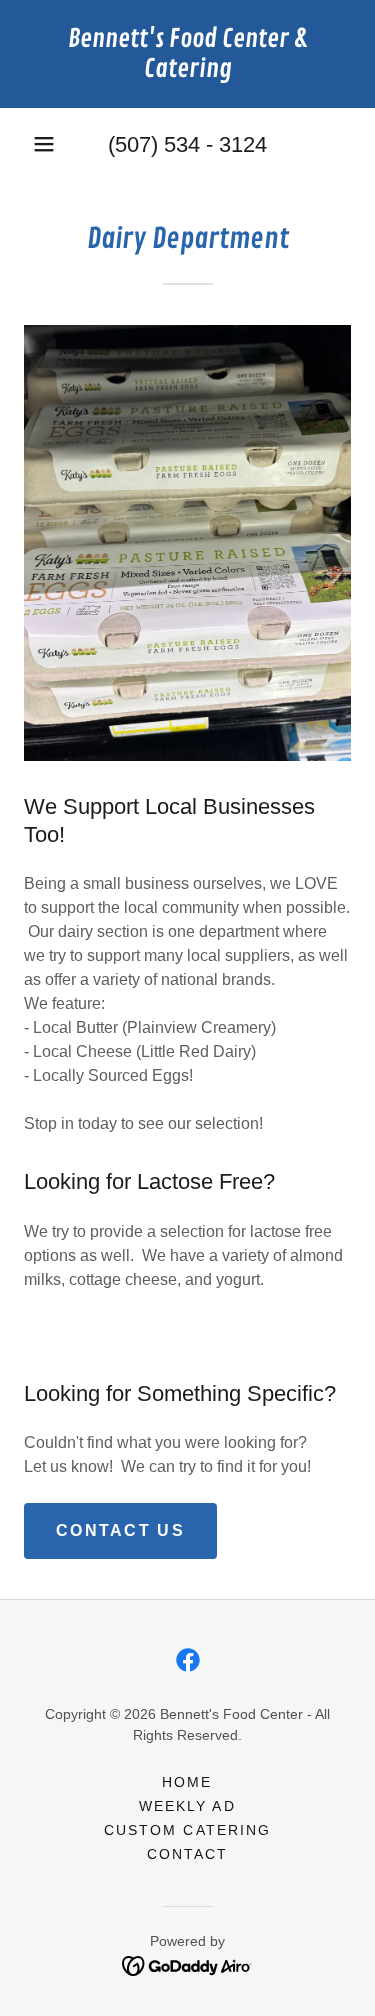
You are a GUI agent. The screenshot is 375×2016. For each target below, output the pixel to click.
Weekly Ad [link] (187, 1806)
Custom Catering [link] (187, 1830)
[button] (44, 144)
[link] (187, 54)
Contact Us (120, 1530)
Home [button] (187, 1782)
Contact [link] (187, 1854)
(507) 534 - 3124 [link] (187, 144)
